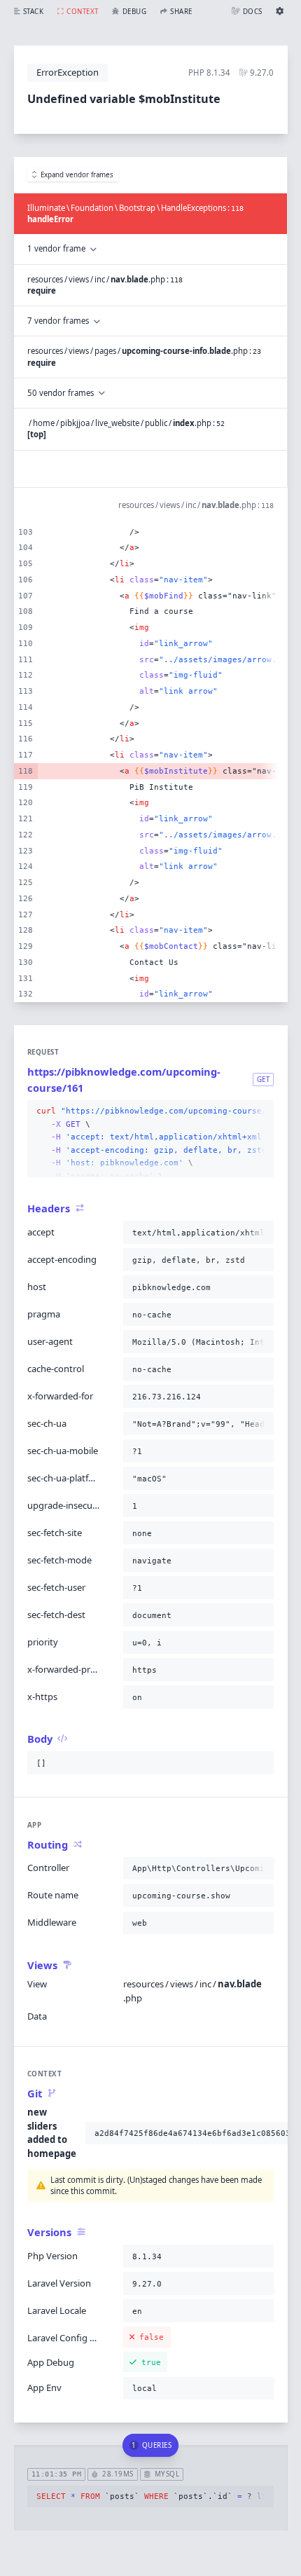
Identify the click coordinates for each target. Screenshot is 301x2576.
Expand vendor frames (77, 175)
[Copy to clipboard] (260, 1111)
